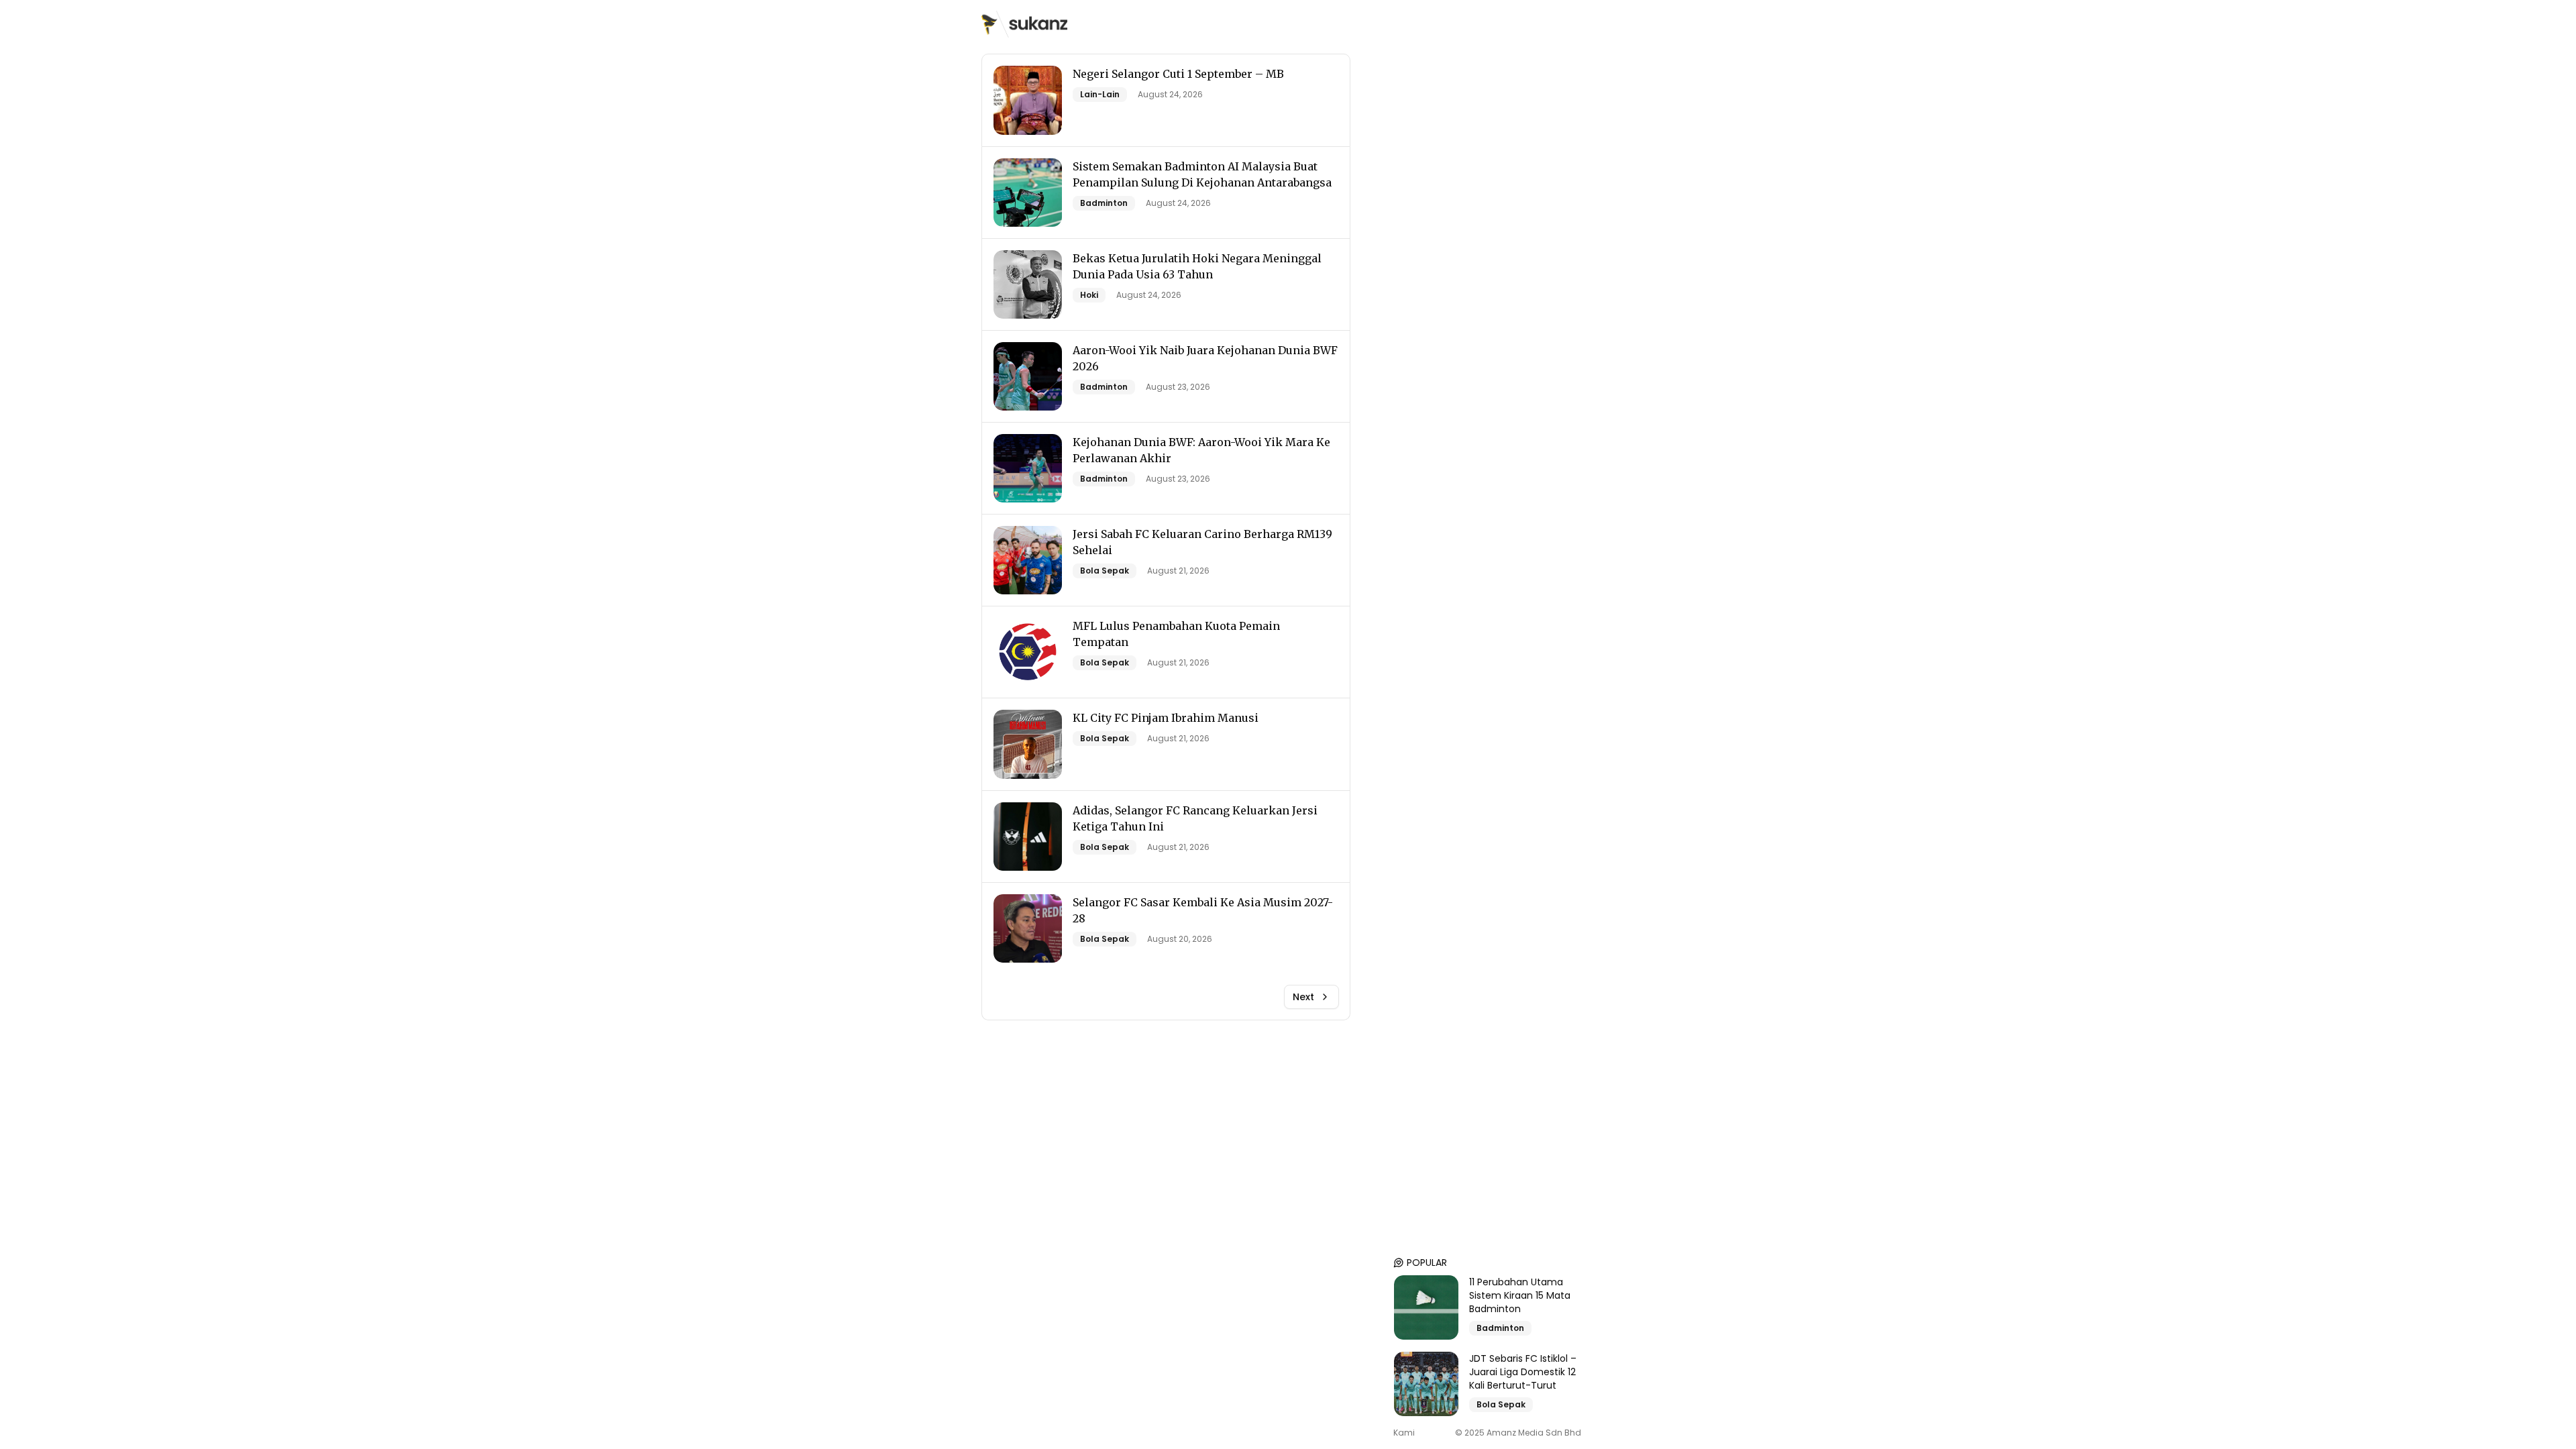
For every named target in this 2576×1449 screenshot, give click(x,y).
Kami (1404, 1433)
